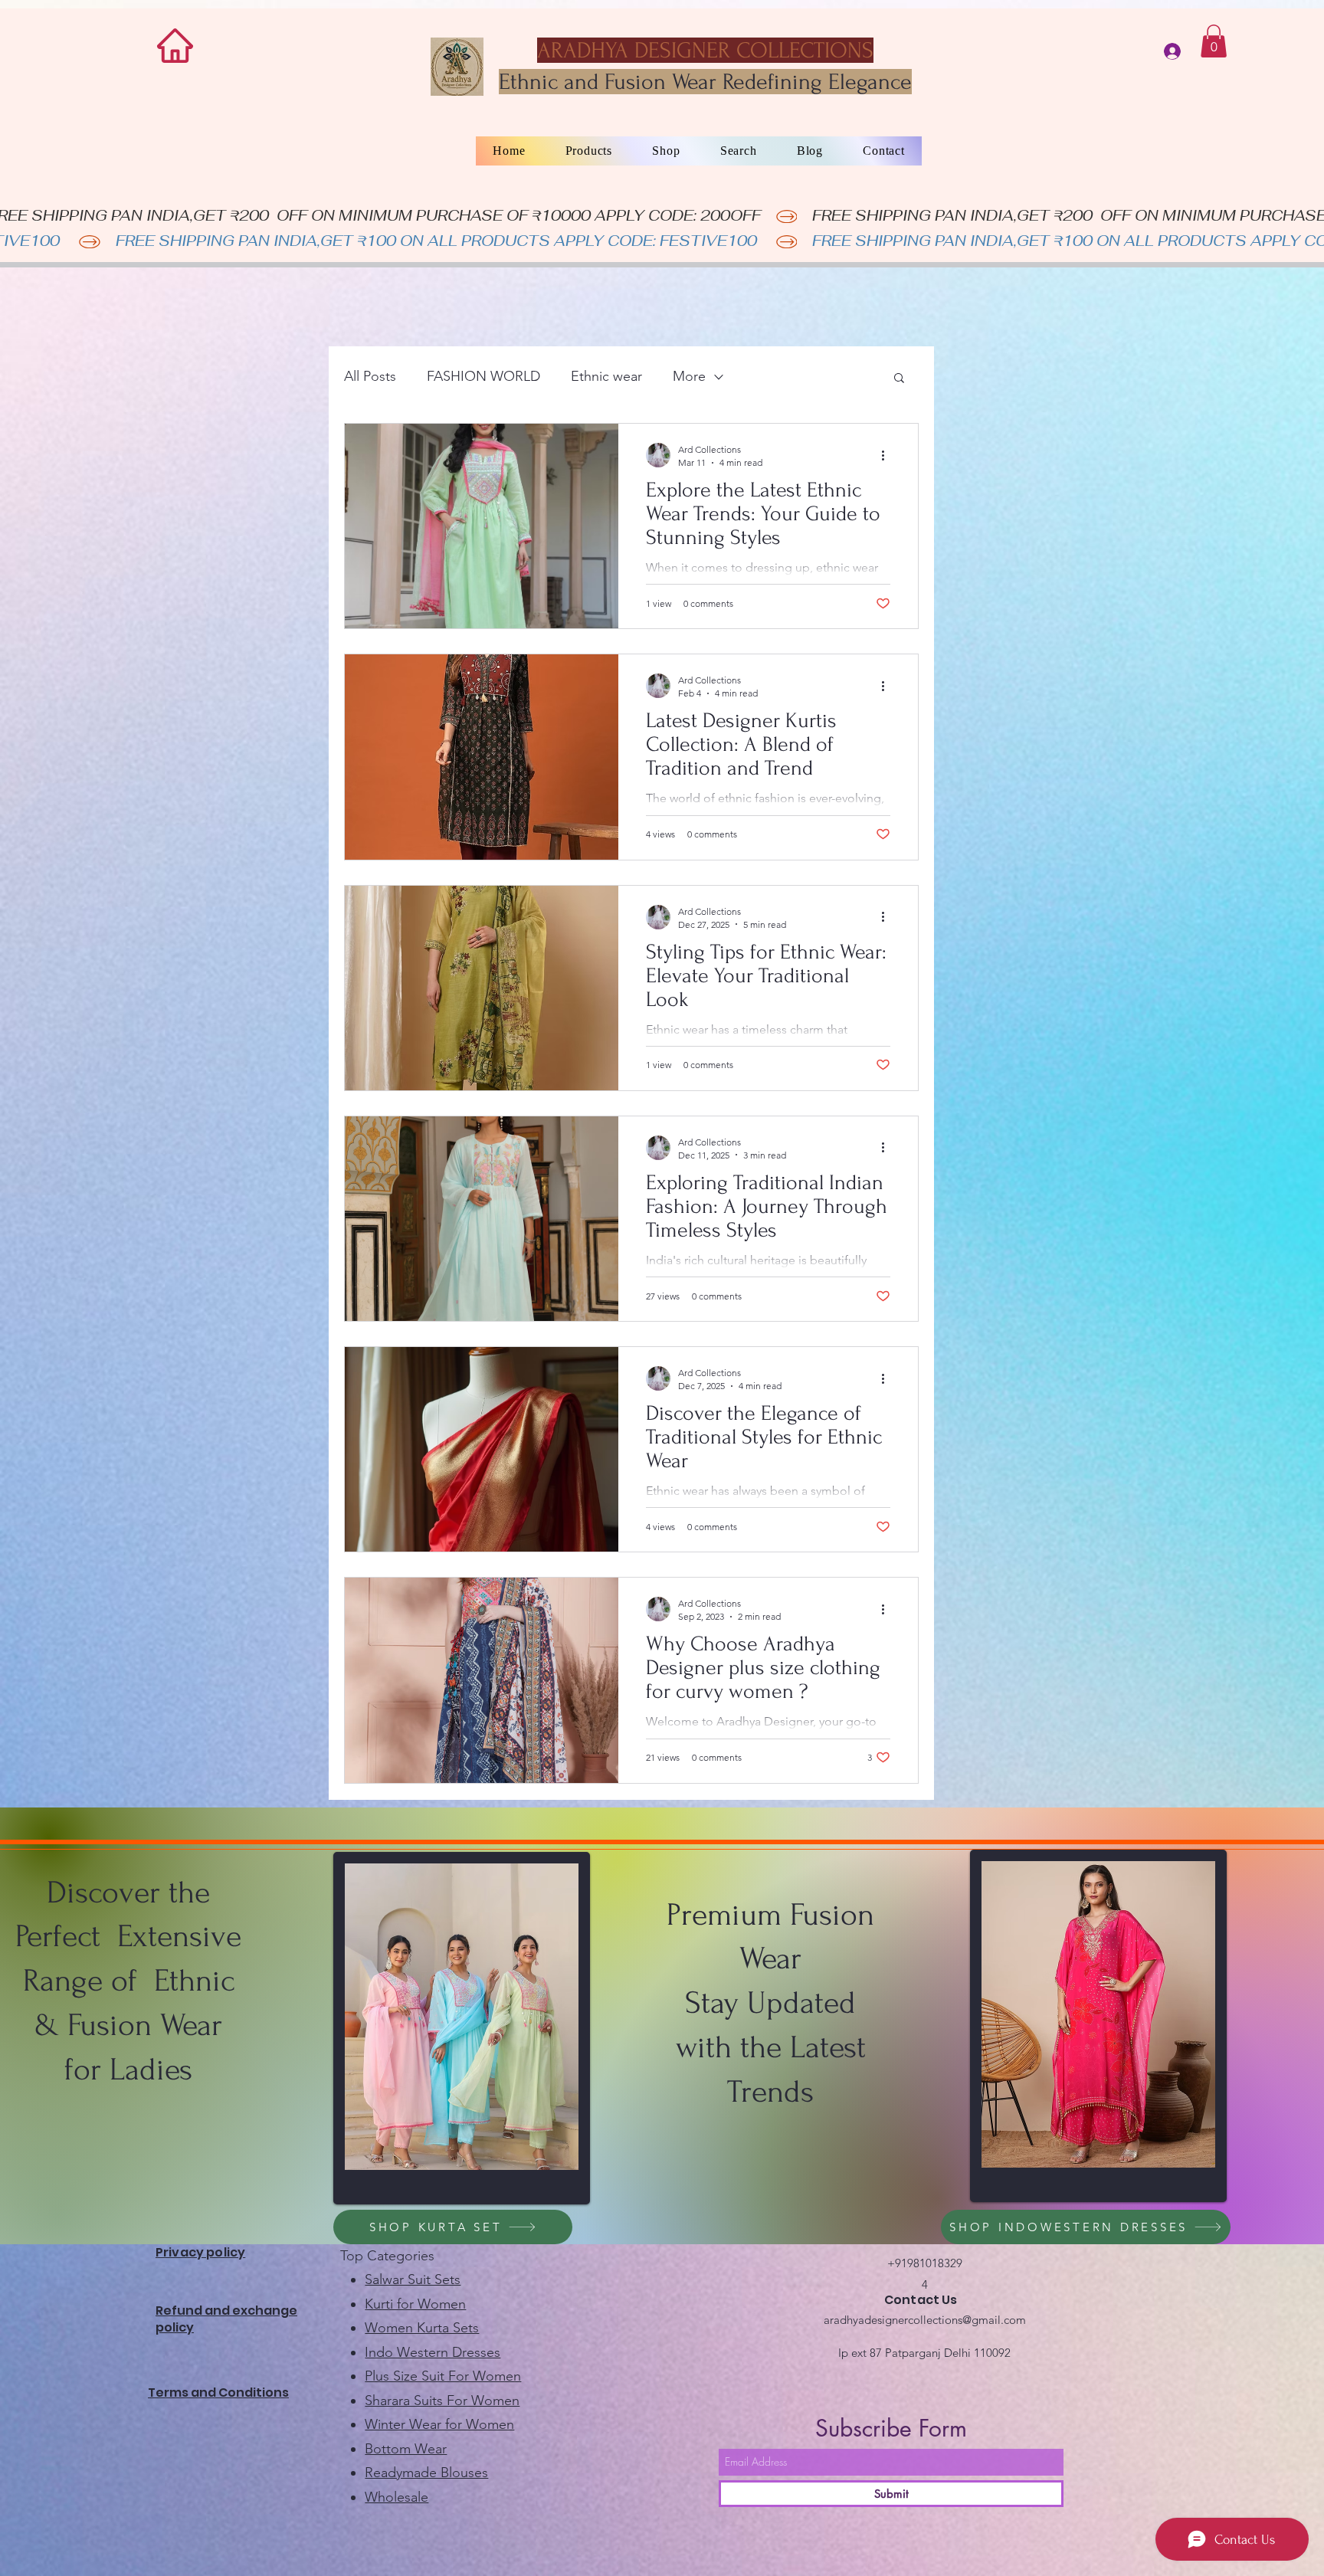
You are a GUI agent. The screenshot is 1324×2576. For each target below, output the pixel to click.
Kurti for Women (415, 2304)
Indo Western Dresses (433, 2352)
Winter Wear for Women (439, 2424)
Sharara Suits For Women (442, 2401)
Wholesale (397, 2497)
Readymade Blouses (426, 2473)
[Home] (175, 46)
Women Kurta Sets (422, 2328)
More (689, 376)
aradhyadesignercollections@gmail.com (925, 2320)
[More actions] (888, 455)
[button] (1214, 41)
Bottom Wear (406, 2449)
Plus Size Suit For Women (443, 2376)
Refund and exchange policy (226, 2319)
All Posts (370, 376)
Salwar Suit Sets (413, 2279)
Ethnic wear (606, 376)
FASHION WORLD (483, 376)
